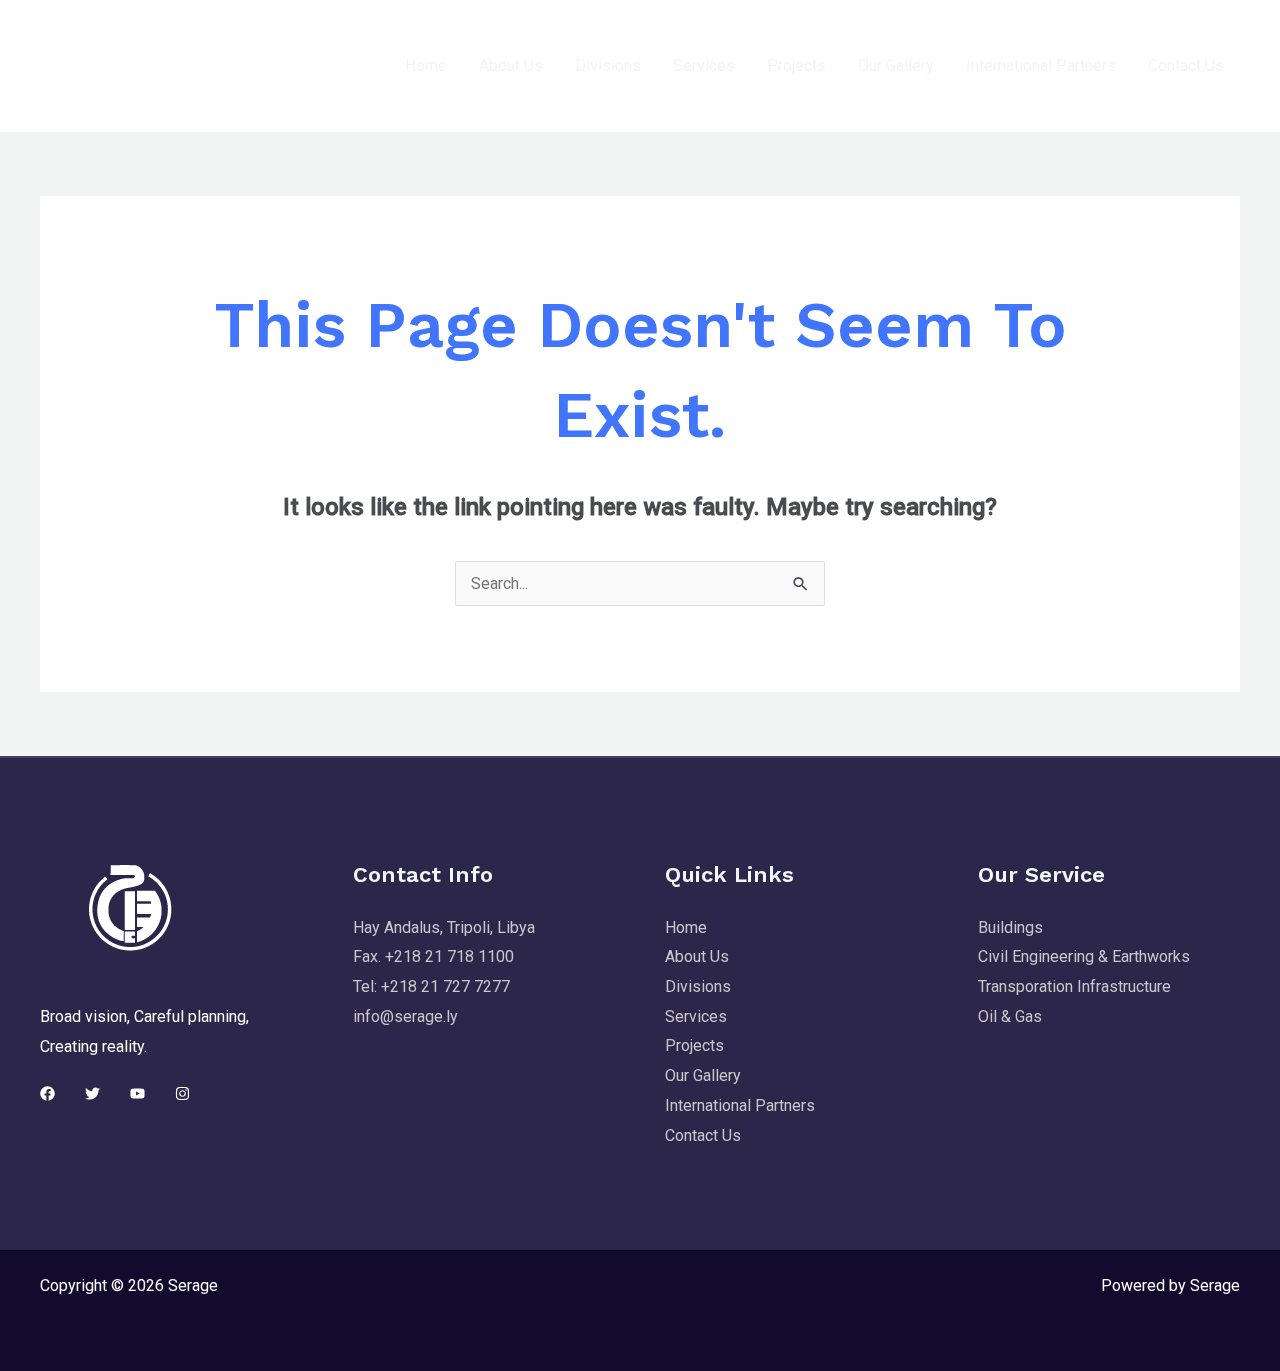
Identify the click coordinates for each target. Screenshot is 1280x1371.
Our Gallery (896, 65)
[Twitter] (92, 1093)
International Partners (1041, 65)
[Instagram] (182, 1093)
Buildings (1010, 927)
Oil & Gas (1010, 1016)
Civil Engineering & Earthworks (1084, 956)
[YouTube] (137, 1093)
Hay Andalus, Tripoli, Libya (444, 927)
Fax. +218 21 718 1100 (433, 956)
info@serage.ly (405, 1016)
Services (704, 65)
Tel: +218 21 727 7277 (431, 986)
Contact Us (1186, 65)
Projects (796, 65)
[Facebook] (47, 1093)
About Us (511, 65)
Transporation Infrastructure (1074, 986)
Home (426, 65)
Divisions (608, 65)
